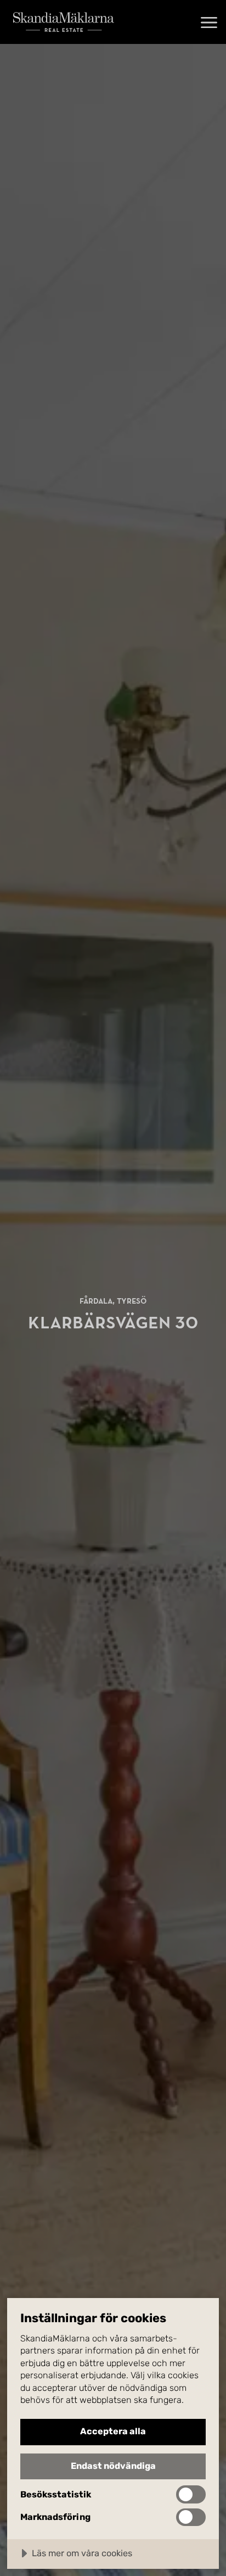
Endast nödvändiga (113, 2466)
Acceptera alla (113, 2431)
